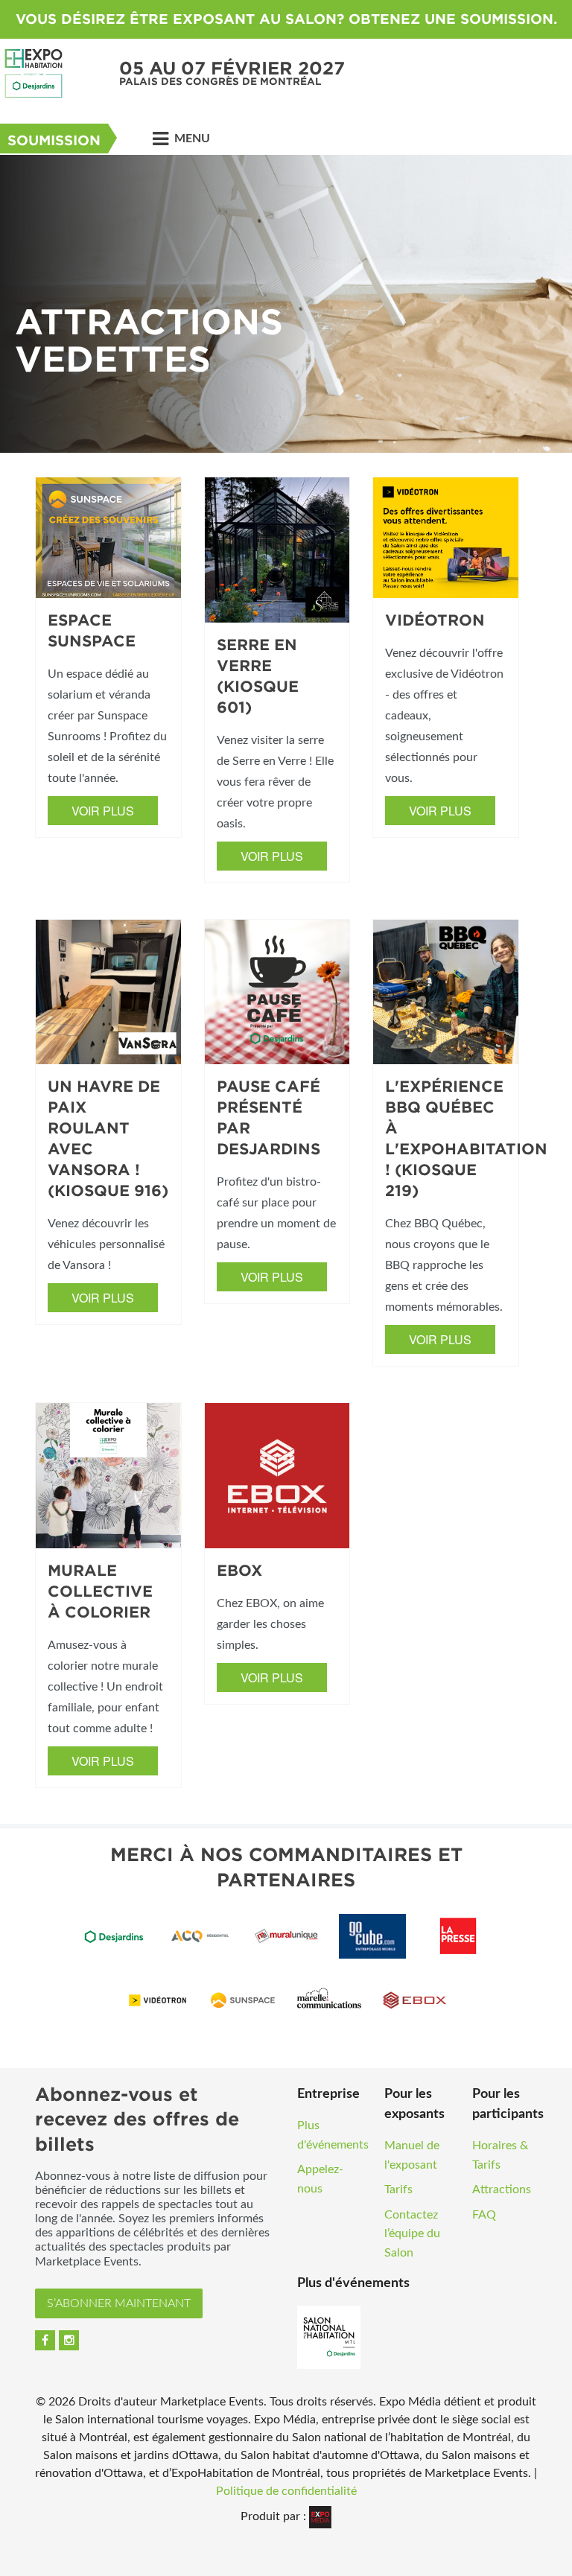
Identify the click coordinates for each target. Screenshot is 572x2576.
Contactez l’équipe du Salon (412, 2234)
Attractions (502, 2189)
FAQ (484, 2215)
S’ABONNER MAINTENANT (119, 2303)
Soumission (54, 140)
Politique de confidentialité (286, 2491)
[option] (286, 304)
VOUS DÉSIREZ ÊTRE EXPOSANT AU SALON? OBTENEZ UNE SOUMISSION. (286, 19)
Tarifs (398, 2189)
